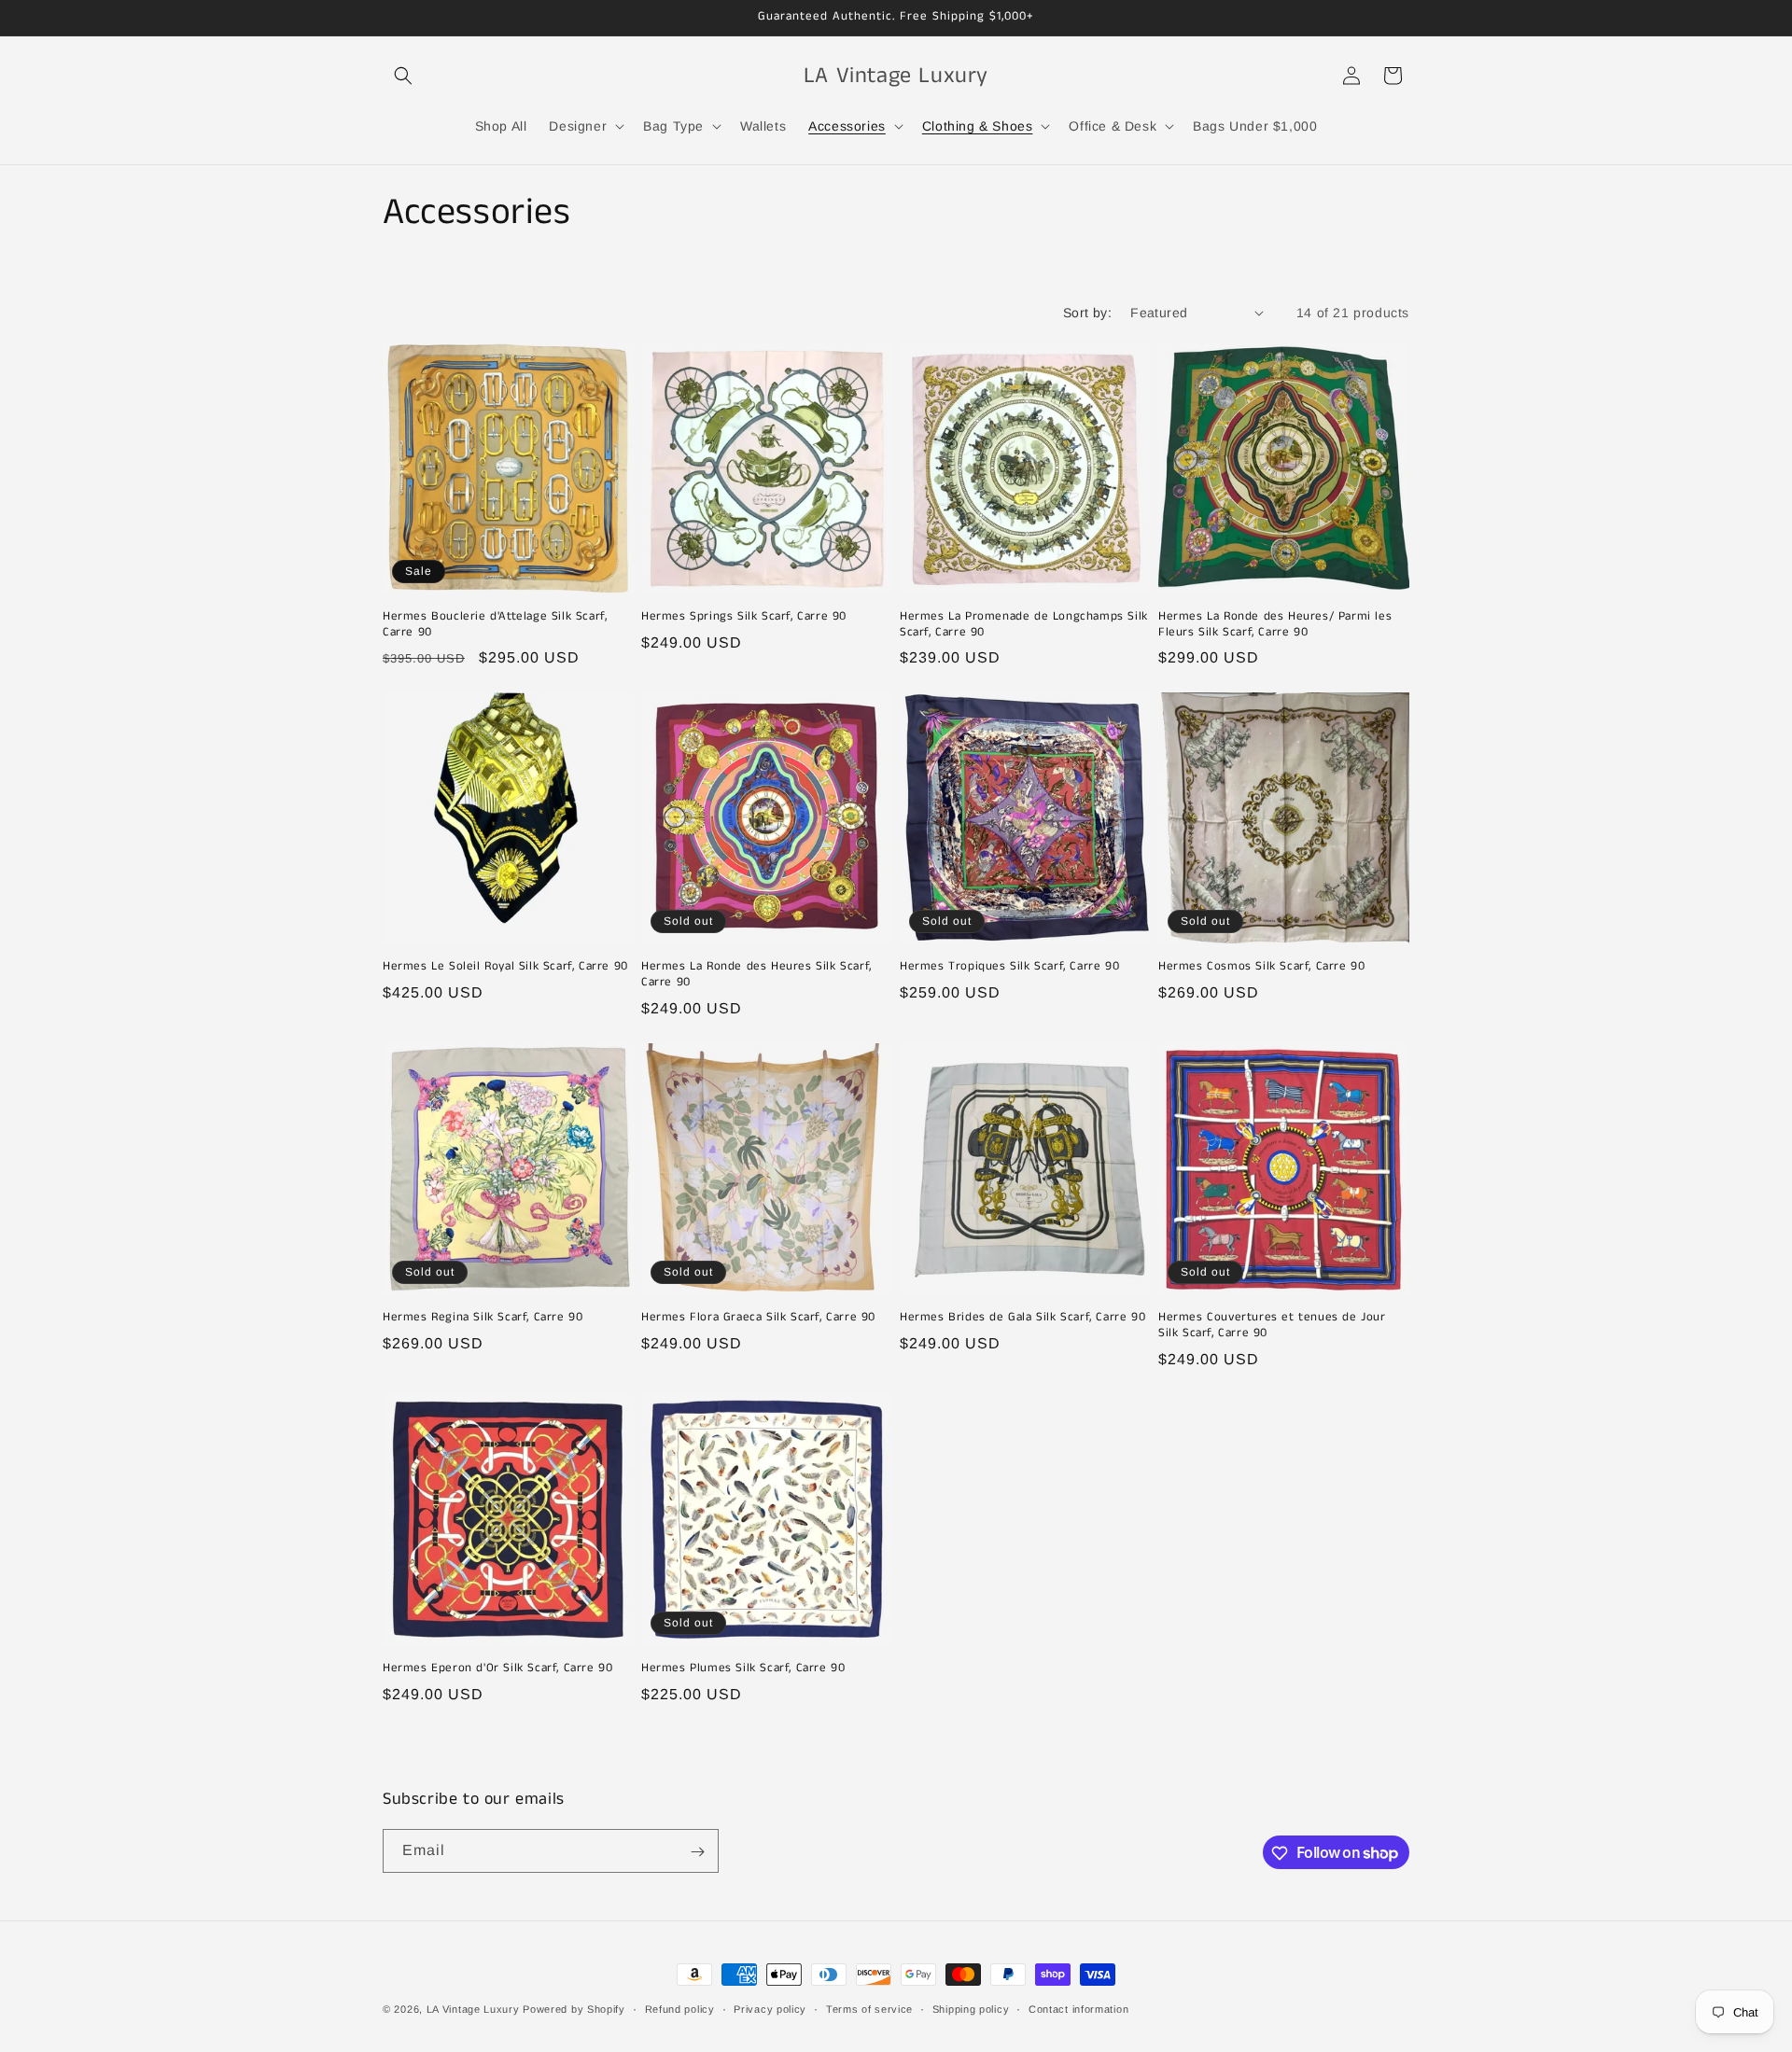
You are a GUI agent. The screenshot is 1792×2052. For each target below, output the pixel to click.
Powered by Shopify (574, 2009)
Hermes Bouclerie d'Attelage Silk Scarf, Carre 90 (495, 625)
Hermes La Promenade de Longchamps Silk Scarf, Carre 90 (1024, 625)
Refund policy (680, 2008)
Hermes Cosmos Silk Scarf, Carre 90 (1261, 967)
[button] (403, 76)
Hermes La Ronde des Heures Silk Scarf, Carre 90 (756, 975)
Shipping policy (971, 2008)
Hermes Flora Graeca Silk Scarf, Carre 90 (758, 1318)
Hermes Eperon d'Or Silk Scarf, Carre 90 (497, 1669)
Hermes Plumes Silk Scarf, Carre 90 (743, 1669)
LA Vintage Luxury (473, 2009)
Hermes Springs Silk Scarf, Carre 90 (744, 617)
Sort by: (1087, 313)
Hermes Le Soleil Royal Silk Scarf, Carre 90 (505, 967)
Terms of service (869, 2008)
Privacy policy (770, 2008)
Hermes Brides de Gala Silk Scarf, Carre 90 (1022, 1318)
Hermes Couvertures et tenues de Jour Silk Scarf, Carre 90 (1272, 1326)
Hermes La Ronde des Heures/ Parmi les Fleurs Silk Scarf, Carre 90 (1275, 625)
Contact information (1078, 2008)
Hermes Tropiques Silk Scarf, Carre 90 (1009, 967)
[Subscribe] (697, 1852)
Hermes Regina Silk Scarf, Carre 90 (483, 1318)
